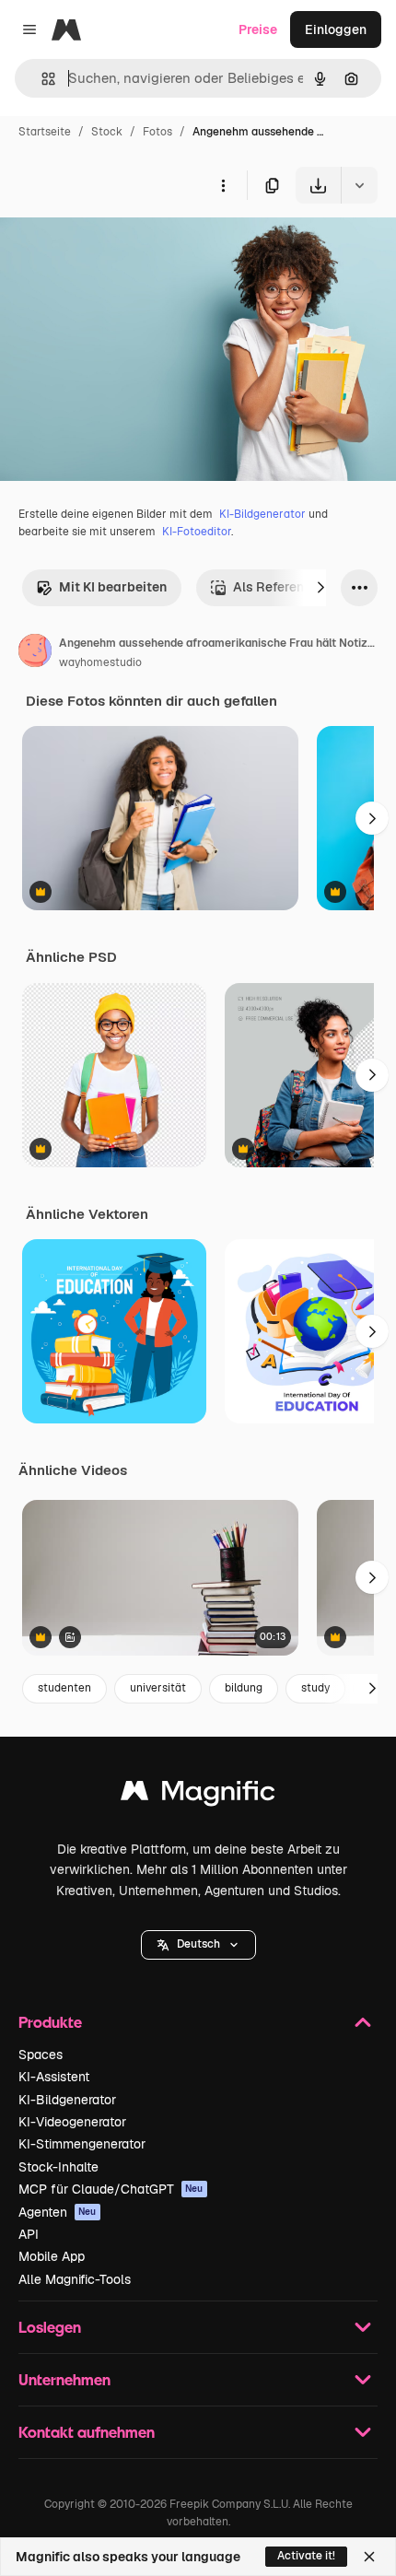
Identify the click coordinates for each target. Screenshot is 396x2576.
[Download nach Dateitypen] (359, 185)
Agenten (58, 2212)
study (315, 1688)
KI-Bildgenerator (262, 514)
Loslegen (50, 2327)
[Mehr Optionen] (223, 185)
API (29, 2234)
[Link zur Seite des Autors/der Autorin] (35, 653)
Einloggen (336, 29)
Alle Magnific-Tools (75, 2279)
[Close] (369, 2557)
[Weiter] (320, 588)
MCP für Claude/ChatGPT (111, 2189)
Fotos (157, 132)
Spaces (41, 2055)
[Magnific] (198, 1795)
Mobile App (52, 2256)
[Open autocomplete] (41, 79)
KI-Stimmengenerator (82, 2144)
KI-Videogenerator (72, 2122)
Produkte (50, 2022)
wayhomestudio (100, 662)
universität (158, 1688)
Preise (258, 29)
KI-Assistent (54, 2077)
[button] (198, 1945)
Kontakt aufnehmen (87, 2432)
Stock (107, 132)
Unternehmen (64, 2379)
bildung (244, 1688)
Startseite (45, 132)
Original (118, 246)
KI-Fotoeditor (197, 532)
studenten (64, 1688)
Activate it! (306, 2556)
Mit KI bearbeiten (113, 587)
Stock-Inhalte (58, 2167)
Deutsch (198, 1944)
